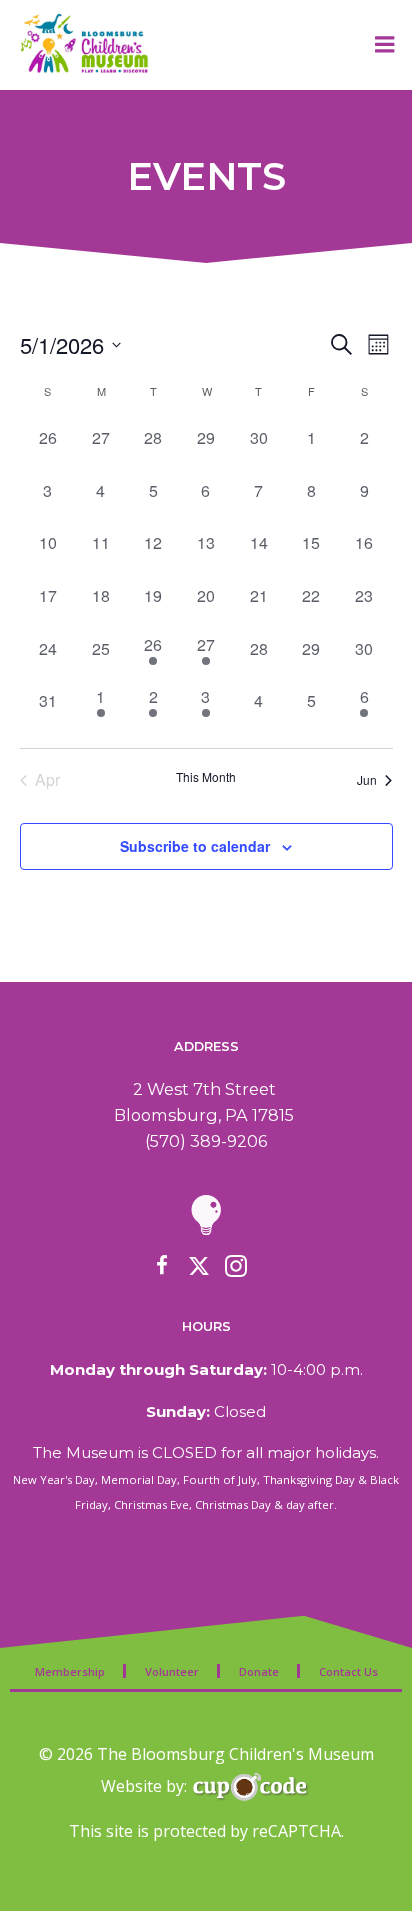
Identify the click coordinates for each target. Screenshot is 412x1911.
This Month (206, 777)
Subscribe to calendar (195, 846)
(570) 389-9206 (206, 1141)
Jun (367, 779)
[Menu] (385, 45)
